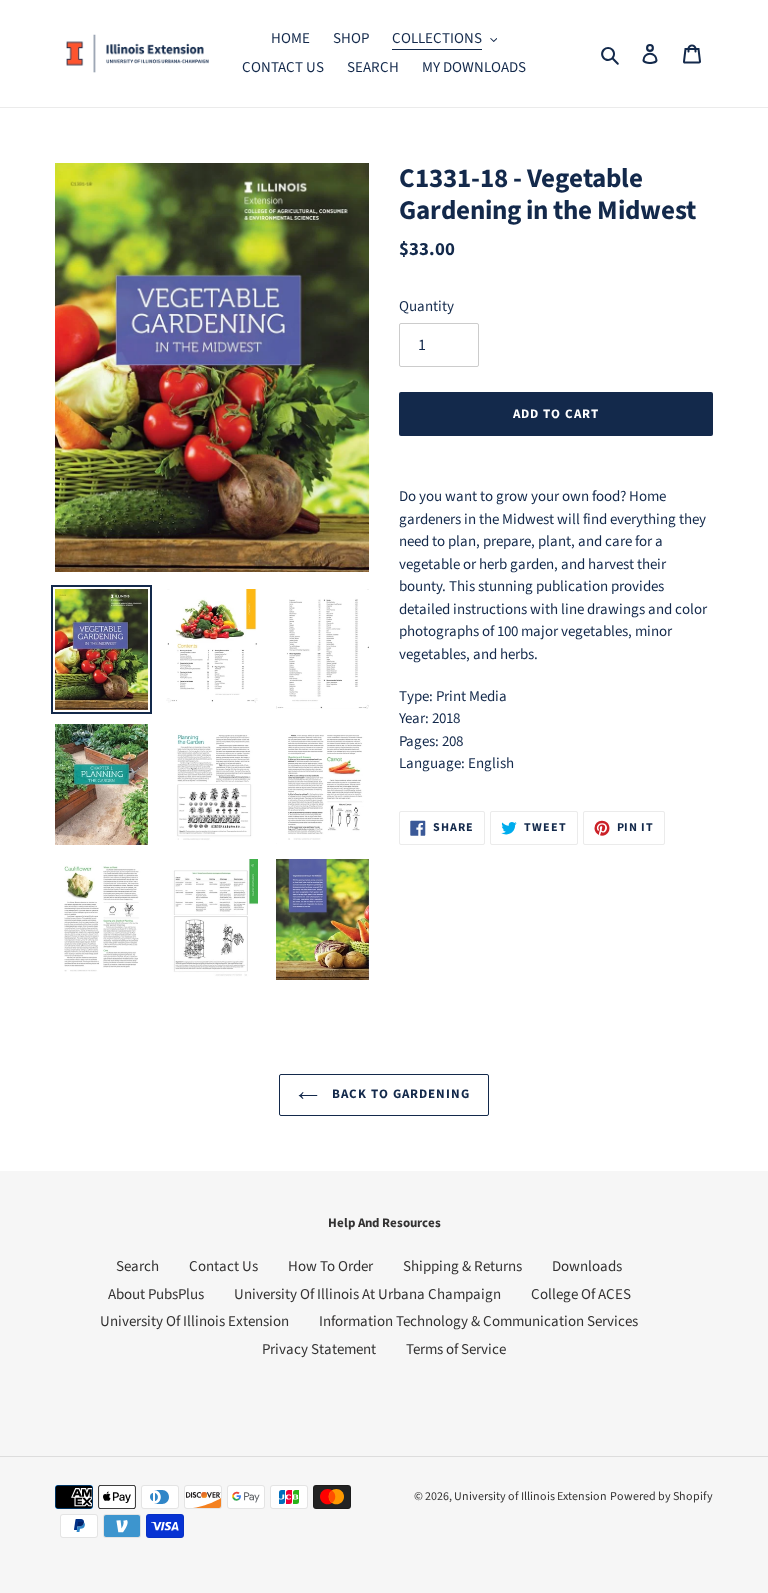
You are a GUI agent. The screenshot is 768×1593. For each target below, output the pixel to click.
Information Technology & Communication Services (478, 1321)
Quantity (426, 306)
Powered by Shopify (661, 1496)
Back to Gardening (399, 1094)
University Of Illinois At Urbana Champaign (367, 1294)
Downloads (587, 1266)
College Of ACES (581, 1294)
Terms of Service (456, 1349)
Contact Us (223, 1266)
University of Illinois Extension (530, 1496)
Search (137, 1266)
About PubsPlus (156, 1294)
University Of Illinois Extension (194, 1321)
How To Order (330, 1266)
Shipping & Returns (462, 1266)
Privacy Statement (319, 1349)
